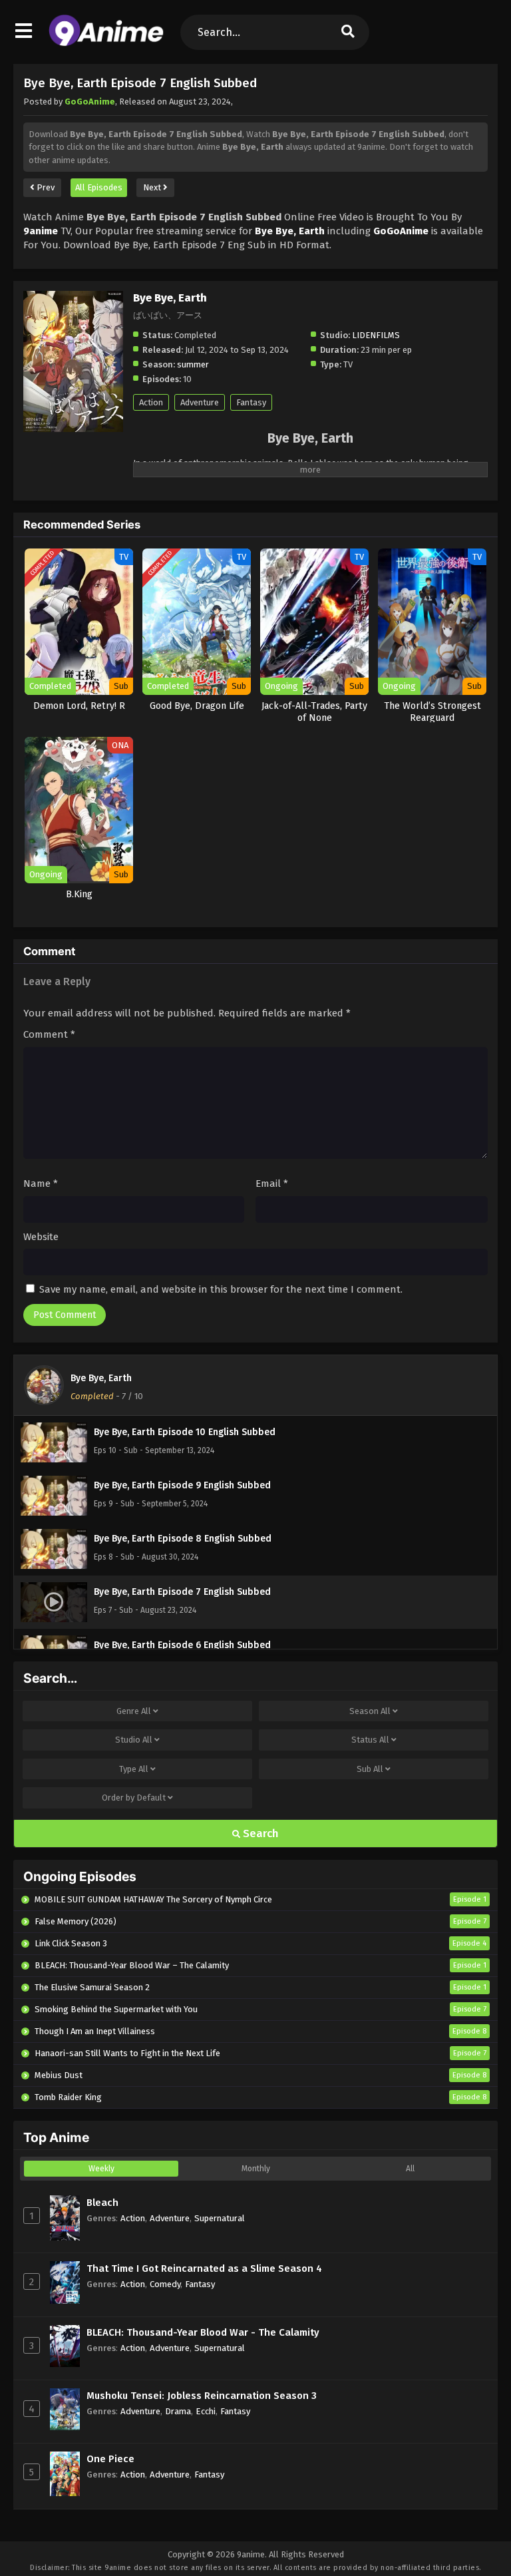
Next (153, 187)
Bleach (102, 2203)
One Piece (110, 2459)
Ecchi (206, 2411)
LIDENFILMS (376, 335)
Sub (370, 1769)
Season (370, 1711)
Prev (45, 187)
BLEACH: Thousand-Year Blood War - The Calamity (203, 2332)
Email (272, 1183)
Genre (134, 1711)
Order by (134, 1798)
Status (370, 1740)
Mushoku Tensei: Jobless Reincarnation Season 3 (202, 2396)
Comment (49, 1034)
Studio (134, 1740)
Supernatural (220, 2218)
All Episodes (99, 187)
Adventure (200, 402)
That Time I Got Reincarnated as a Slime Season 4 (204, 2268)
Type (134, 1769)
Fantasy (251, 402)
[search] (348, 32)
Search (259, 1833)
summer (193, 364)
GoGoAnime (90, 102)
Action (151, 402)
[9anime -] (106, 43)
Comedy (165, 2284)
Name (41, 1183)
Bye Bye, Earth (101, 1378)
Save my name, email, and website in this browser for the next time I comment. (221, 1289)
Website (41, 1237)
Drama (178, 2411)
